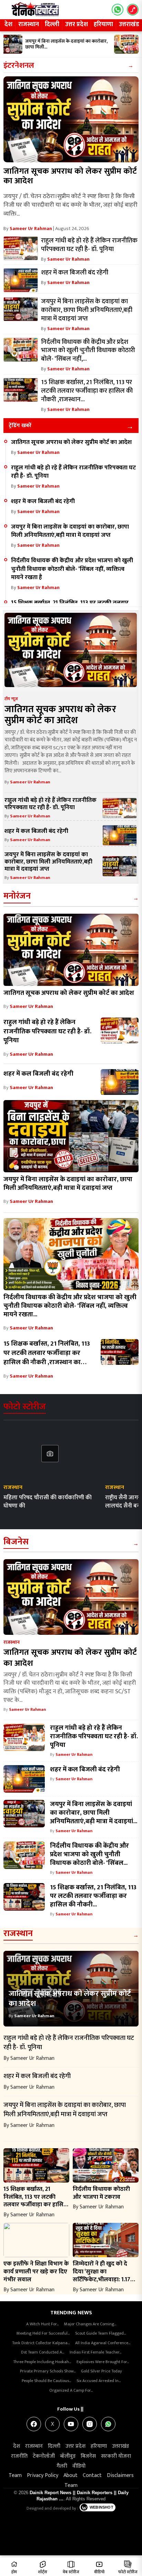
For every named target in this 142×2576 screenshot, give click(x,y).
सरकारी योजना (116, 2456)
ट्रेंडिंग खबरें (20, 426)
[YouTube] (71, 2424)
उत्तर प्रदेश (77, 24)
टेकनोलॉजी (44, 2456)
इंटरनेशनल (19, 66)
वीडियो (79, 2466)
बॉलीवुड (68, 2456)
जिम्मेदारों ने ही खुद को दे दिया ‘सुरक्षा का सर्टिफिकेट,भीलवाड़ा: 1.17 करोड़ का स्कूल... (102, 2275)
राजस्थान (29, 24)
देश (8, 24)
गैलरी (62, 2466)
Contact (92, 2475)
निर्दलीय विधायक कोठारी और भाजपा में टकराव (101, 2193)
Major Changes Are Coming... (90, 2324)
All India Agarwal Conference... (103, 2343)
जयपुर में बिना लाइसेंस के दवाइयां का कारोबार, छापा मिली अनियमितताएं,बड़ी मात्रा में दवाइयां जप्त (70, 531)
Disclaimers (120, 2475)
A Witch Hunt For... (42, 2324)
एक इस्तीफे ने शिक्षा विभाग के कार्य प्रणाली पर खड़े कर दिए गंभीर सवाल (36, 2271)
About (70, 2475)
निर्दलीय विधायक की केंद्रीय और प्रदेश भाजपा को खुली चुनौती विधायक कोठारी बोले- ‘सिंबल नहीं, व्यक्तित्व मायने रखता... (70, 1306)
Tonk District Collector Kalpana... (41, 2343)
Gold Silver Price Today (102, 2371)
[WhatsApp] (108, 2424)
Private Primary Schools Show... (48, 2371)
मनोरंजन (17, 896)
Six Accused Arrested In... (99, 2381)
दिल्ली (52, 24)
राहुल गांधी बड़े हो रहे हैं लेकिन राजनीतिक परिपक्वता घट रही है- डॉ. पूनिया (73, 472)
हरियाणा (103, 24)
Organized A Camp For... (71, 2390)
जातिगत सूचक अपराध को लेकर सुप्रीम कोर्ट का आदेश (70, 176)
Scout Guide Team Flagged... (100, 2333)
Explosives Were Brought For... (103, 2362)
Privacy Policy (43, 2475)
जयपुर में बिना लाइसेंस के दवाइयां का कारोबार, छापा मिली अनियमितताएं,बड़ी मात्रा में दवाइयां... (94, 1813)
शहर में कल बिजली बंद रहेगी (43, 501)
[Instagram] (90, 2424)
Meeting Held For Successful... (43, 2333)
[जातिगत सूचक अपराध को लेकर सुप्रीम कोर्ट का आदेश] (71, 119)
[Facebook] (34, 2424)
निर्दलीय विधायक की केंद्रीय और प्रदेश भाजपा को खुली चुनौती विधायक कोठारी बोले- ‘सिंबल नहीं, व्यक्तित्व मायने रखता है (72, 569)
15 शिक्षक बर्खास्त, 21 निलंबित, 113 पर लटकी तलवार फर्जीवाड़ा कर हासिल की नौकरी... (93, 1896)
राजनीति (19, 2456)
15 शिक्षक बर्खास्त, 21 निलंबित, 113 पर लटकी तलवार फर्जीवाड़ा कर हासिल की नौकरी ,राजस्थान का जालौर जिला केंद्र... (47, 1357)
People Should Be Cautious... (46, 2381)
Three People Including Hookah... (42, 2362)
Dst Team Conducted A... (43, 2352)
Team (15, 2475)
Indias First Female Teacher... (95, 2352)
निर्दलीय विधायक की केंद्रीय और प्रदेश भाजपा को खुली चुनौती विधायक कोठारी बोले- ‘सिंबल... (89, 1854)
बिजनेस (16, 1542)
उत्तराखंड (120, 2446)
